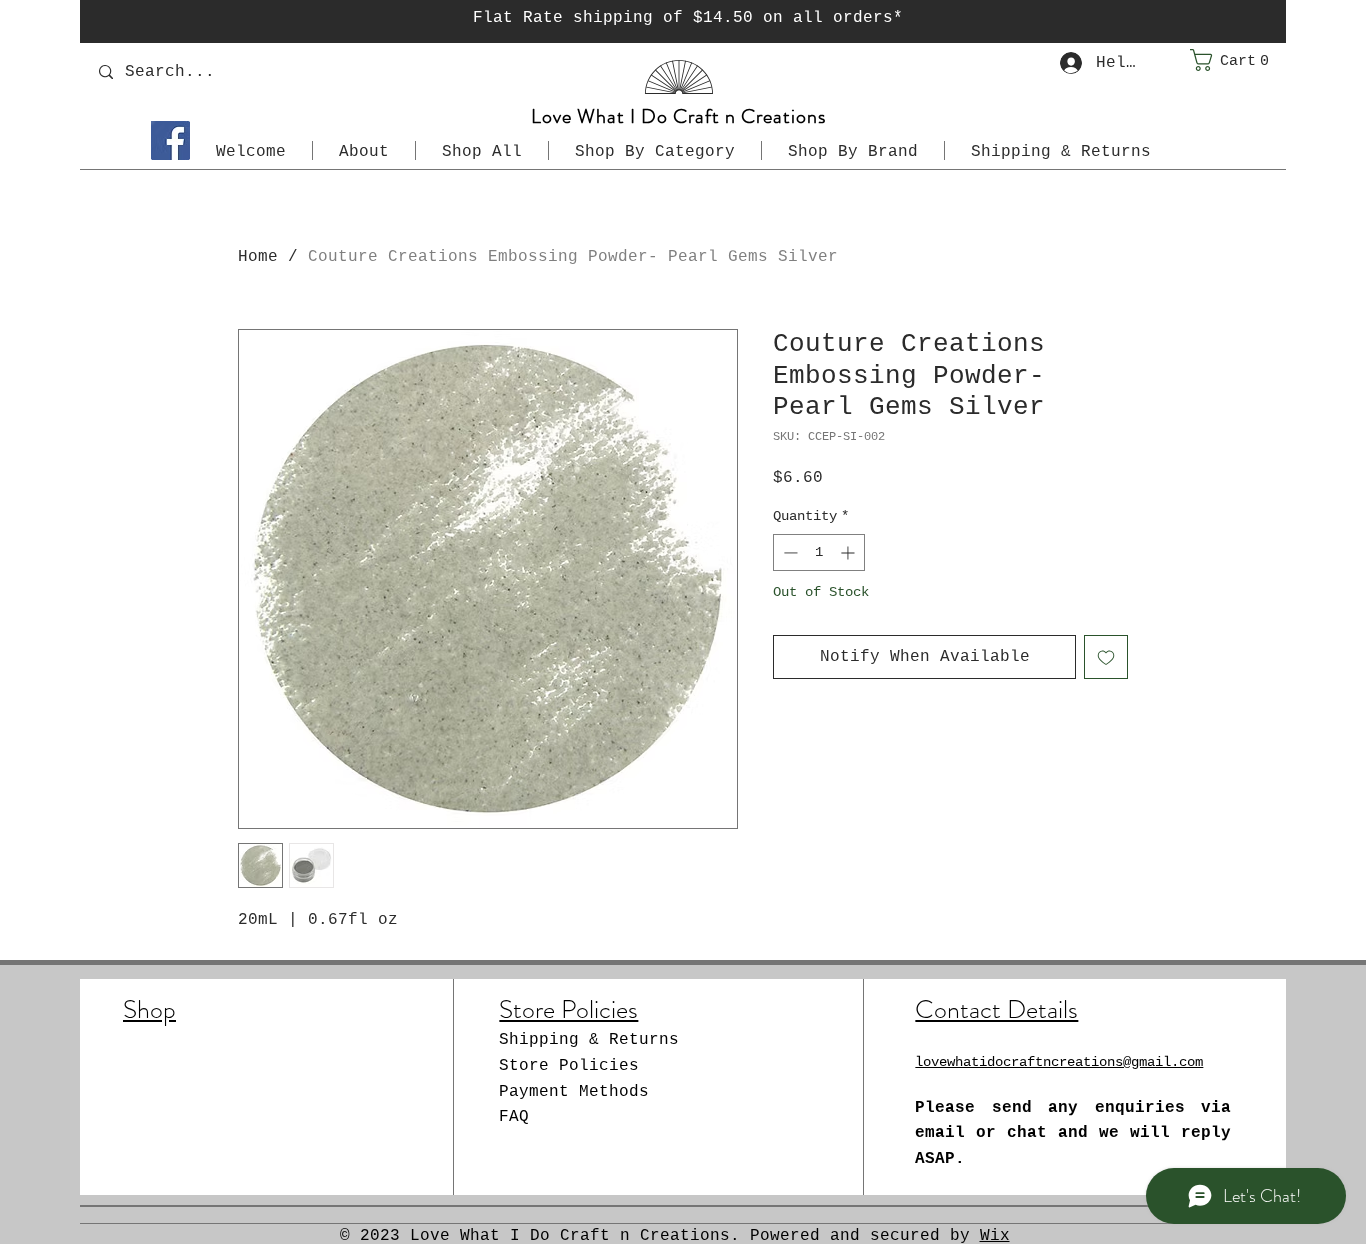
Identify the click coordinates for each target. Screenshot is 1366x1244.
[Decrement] (788, 552)
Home (258, 257)
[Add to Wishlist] (1106, 657)
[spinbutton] (819, 552)
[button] (1238, 60)
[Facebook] (170, 140)
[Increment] (849, 552)
